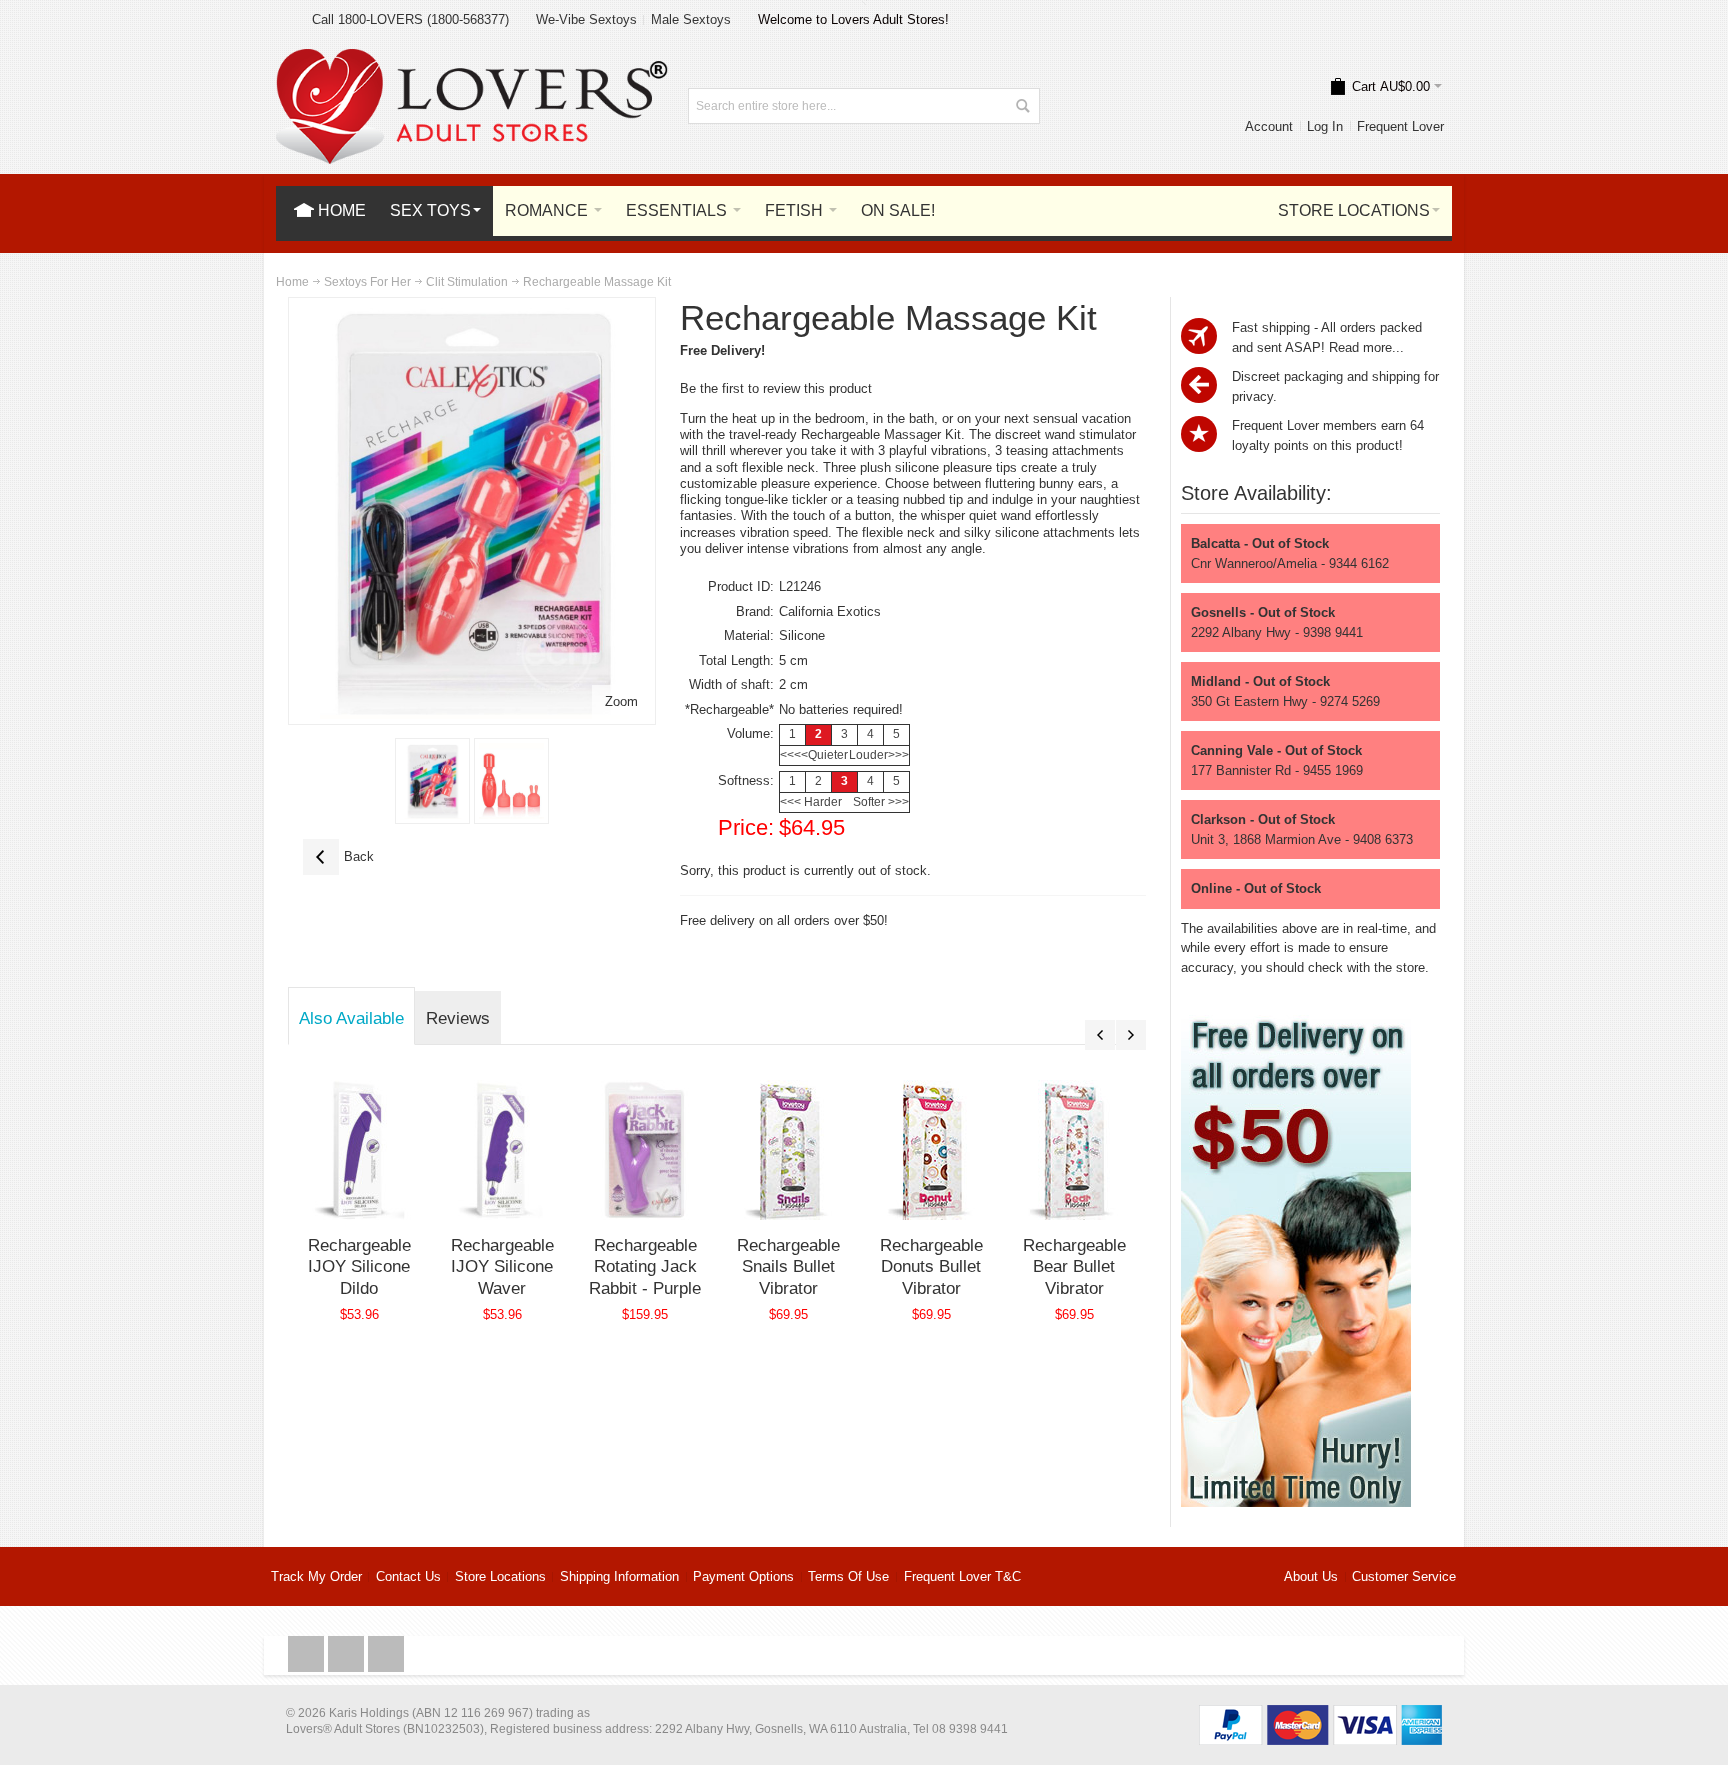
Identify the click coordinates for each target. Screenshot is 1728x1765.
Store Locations (500, 1576)
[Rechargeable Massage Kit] (432, 781)
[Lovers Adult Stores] (472, 58)
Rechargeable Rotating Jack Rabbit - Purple (645, 1266)
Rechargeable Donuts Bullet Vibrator (931, 1266)
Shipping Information (619, 1576)
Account (1269, 126)
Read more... (1366, 347)
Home (292, 282)
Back (338, 856)
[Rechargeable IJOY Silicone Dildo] (359, 1150)
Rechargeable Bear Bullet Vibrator (1074, 1266)
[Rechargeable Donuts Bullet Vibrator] (931, 1150)
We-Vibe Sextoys (586, 19)
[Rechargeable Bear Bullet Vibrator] (1074, 1150)
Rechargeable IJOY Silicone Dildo (359, 1266)
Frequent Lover (1400, 126)
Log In (1325, 126)
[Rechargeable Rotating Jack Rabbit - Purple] (645, 1150)
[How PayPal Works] (1320, 1714)
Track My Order (316, 1576)
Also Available (351, 1018)
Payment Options (743, 1576)
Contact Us (408, 1576)
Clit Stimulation (467, 282)
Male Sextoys (691, 19)
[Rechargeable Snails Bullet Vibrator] (788, 1150)
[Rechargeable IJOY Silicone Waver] (502, 1150)
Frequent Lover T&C (962, 1576)
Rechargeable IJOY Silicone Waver (502, 1266)
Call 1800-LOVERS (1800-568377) (410, 19)
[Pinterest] (386, 1654)
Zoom (621, 701)
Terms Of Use (848, 1576)
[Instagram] (348, 1654)
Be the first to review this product (776, 388)
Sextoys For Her (367, 282)
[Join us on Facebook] (308, 1654)
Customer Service (1404, 1576)
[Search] (1022, 106)
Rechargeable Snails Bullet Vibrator (788, 1266)
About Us (1311, 1576)
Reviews (458, 1018)
